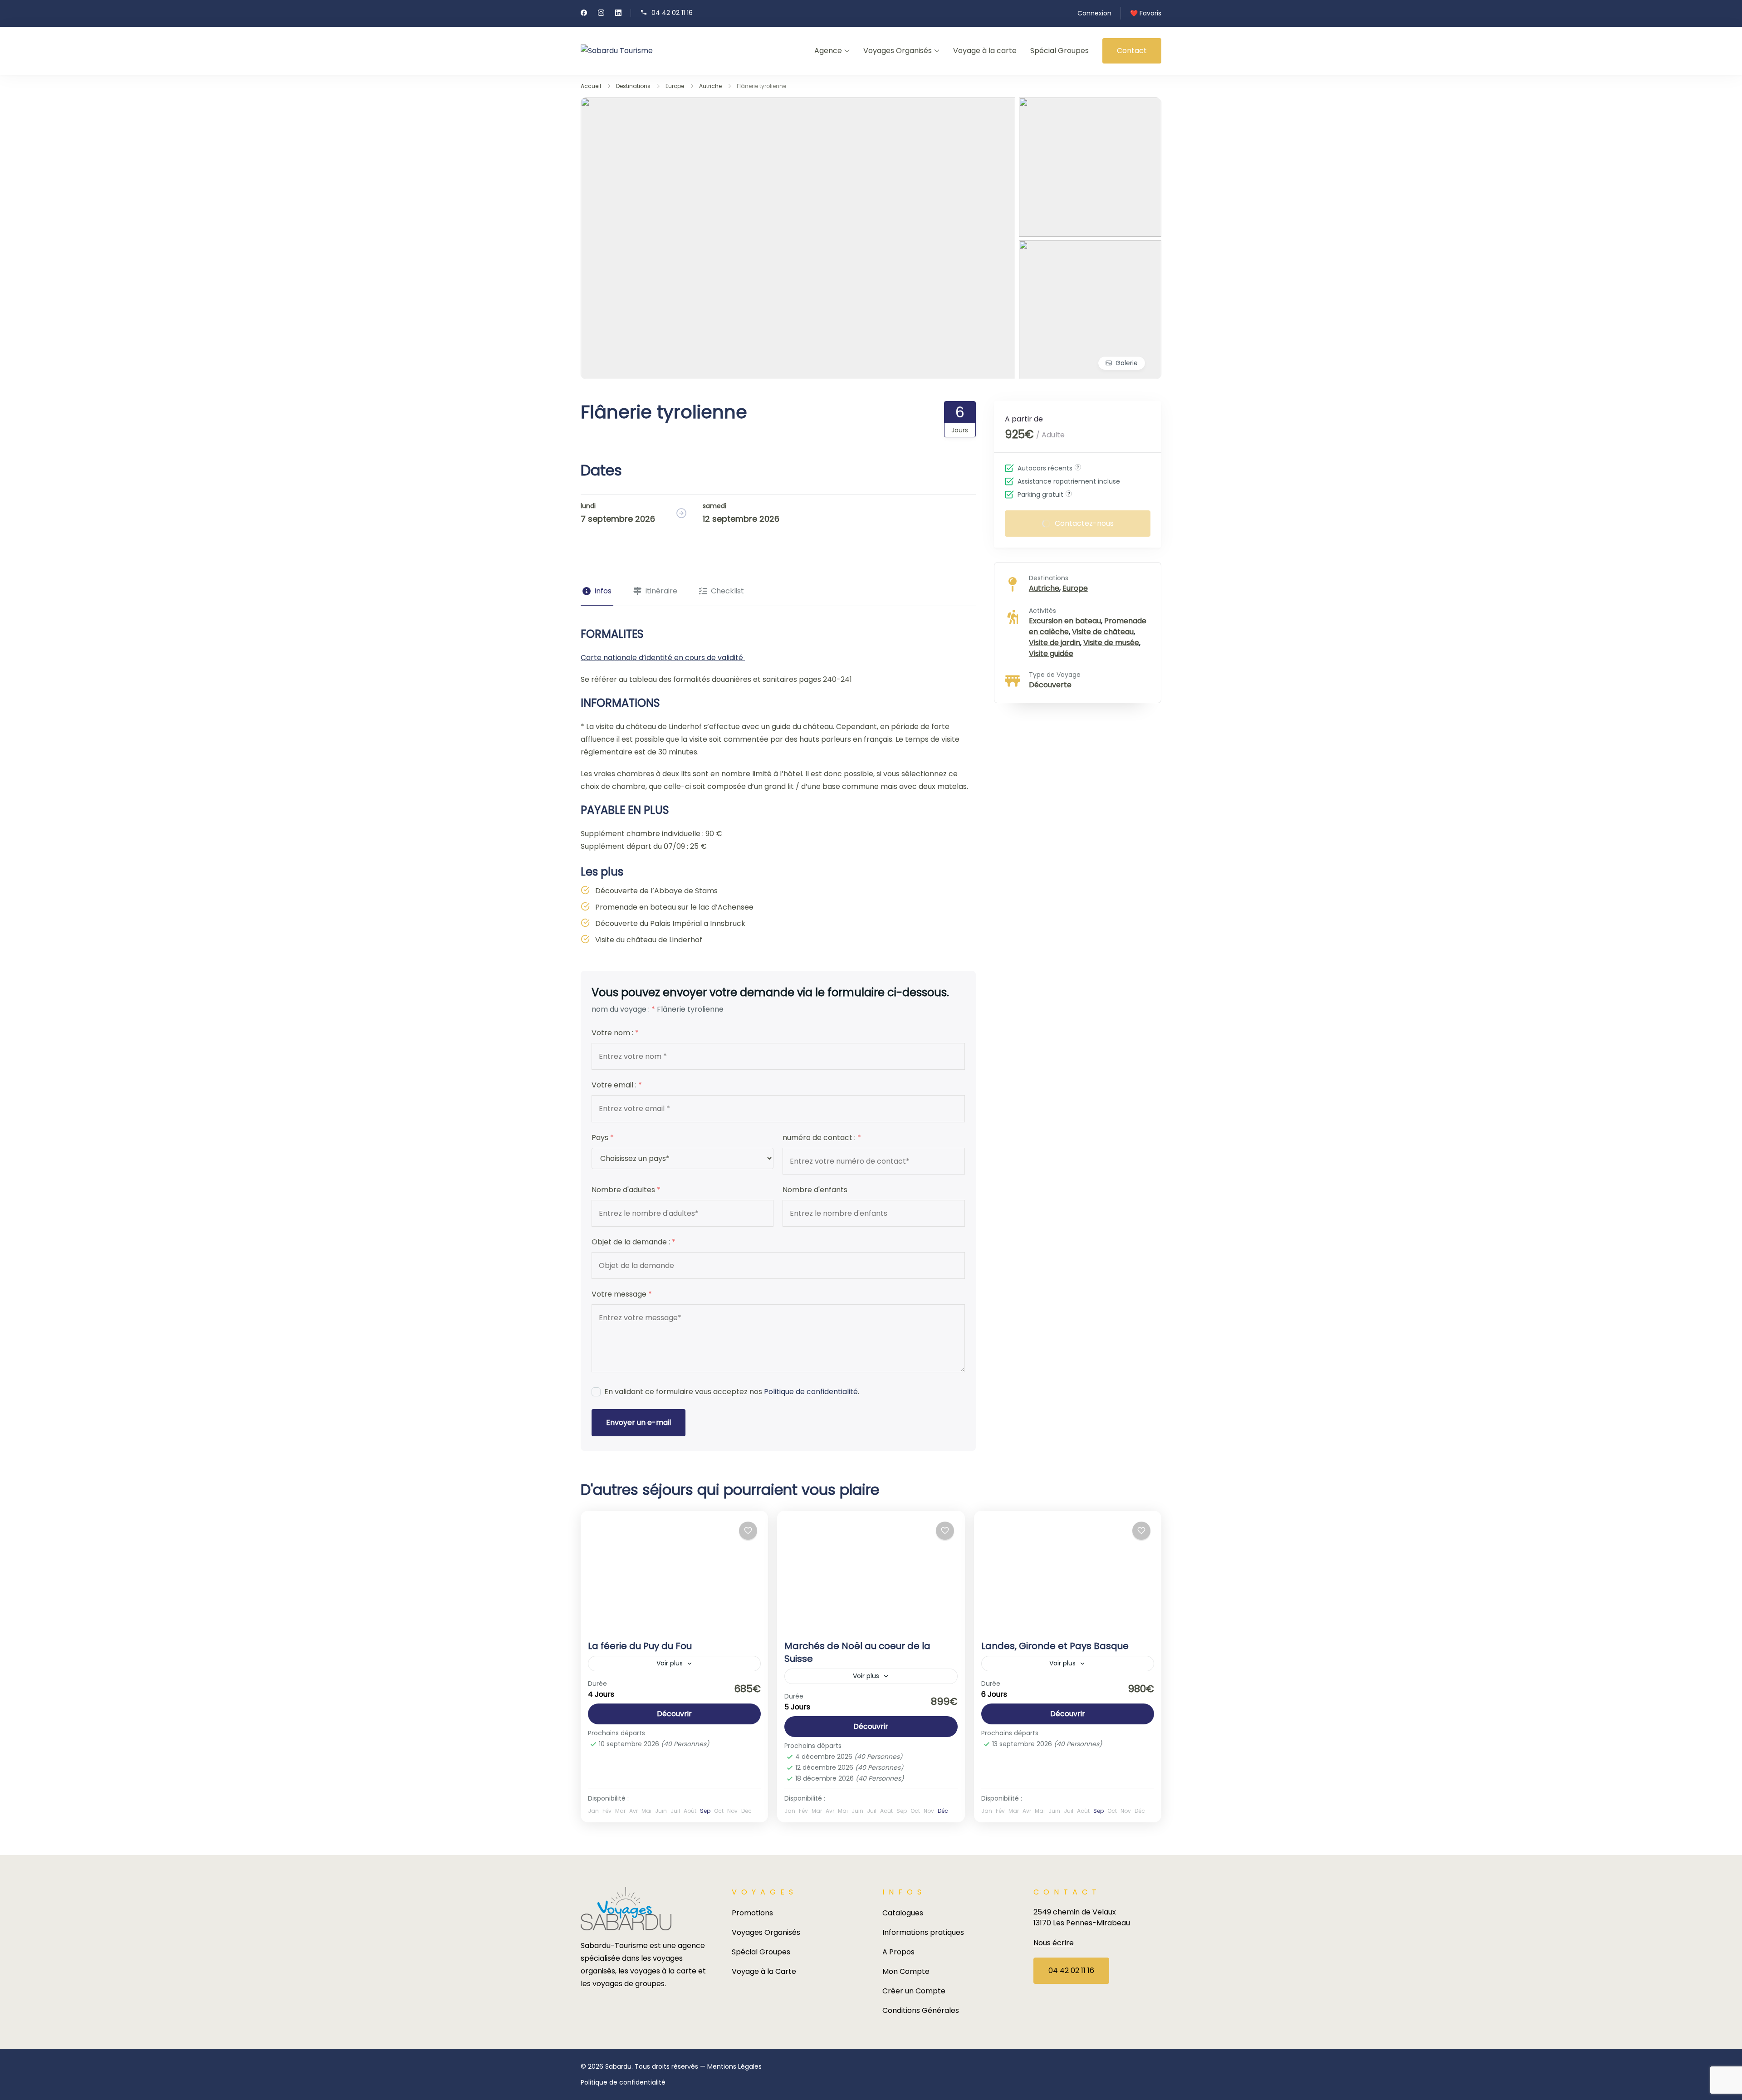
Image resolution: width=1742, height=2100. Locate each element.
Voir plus (670, 1663)
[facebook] (584, 14)
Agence (828, 51)
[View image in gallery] (798, 104)
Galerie (1127, 363)
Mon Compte (906, 1971)
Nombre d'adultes (626, 1190)
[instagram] (601, 14)
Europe (1075, 588)
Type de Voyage (1055, 675)
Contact (1132, 51)
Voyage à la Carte (764, 1971)
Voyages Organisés (898, 51)
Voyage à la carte (985, 51)
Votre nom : (615, 1033)
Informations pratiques (923, 1932)
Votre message (622, 1294)
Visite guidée (1051, 653)
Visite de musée (1111, 643)
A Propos (898, 1952)
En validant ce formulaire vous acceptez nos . (732, 1392)
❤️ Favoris (1146, 13)
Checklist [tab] (727, 591)
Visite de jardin (1054, 643)
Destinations (1049, 578)
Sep (705, 1811)
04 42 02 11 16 (672, 12)
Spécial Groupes (1059, 51)
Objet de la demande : (634, 1242)
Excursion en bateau (1065, 621)
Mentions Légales (734, 2066)
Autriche (1044, 588)
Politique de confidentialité (811, 1392)
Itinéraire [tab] (661, 591)
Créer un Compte (914, 1991)
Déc (943, 1811)
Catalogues (903, 1913)
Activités (1042, 611)
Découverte (1050, 685)
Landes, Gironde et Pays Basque (1055, 1646)
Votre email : (617, 1085)
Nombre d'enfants (815, 1190)
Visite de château (1103, 632)
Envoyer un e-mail (639, 1422)
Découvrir (674, 1714)
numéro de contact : (822, 1138)
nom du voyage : (623, 1009)
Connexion (1094, 13)
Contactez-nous (1084, 523)
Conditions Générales (921, 2010)
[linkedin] (618, 14)
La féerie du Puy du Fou (640, 1646)
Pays (603, 1138)
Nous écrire (1054, 1943)
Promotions (752, 1913)
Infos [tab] (603, 591)
